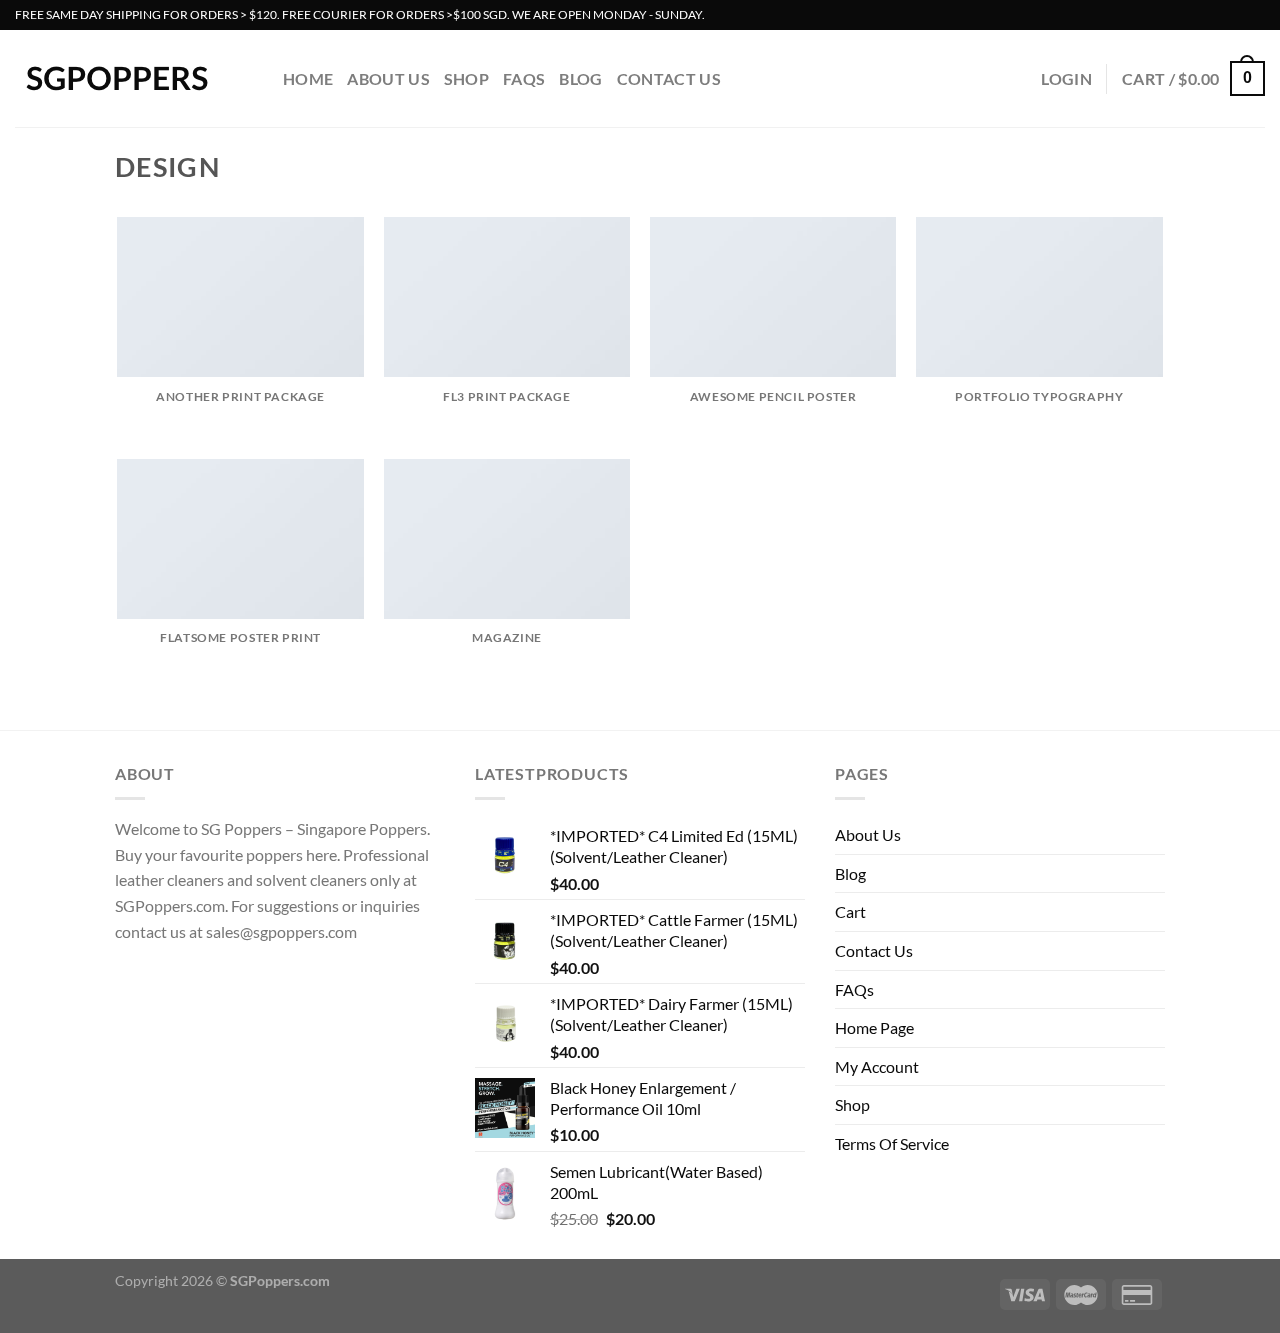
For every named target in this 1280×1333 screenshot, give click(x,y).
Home (308, 78)
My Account (877, 1066)
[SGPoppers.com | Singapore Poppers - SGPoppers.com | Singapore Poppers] (134, 78)
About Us (388, 78)
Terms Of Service (892, 1143)
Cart (850, 911)
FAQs (524, 78)
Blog (580, 78)
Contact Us (669, 78)
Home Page (874, 1027)
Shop (466, 78)
